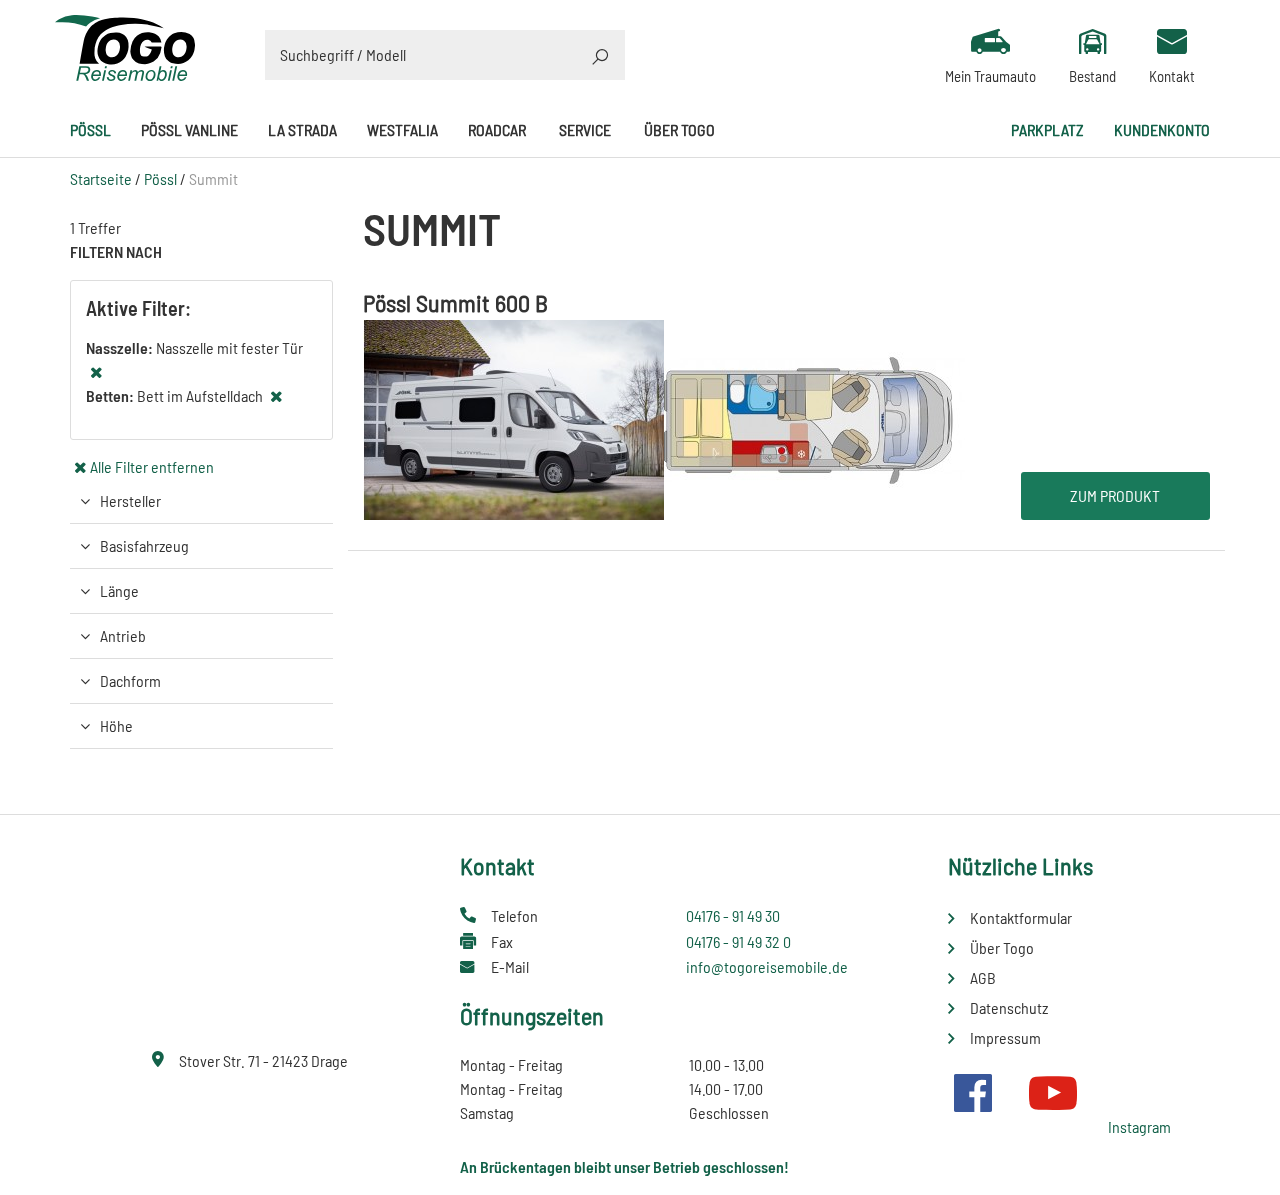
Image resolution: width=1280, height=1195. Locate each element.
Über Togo (679, 129)
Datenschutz (1009, 1007)
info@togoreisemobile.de (767, 966)
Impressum (1005, 1037)
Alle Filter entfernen (152, 466)
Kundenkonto (1162, 129)
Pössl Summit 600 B (455, 302)
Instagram (1139, 1126)
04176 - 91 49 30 (733, 915)
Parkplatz (1047, 129)
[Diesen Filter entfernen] (96, 371)
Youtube (1053, 1093)
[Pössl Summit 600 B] (664, 417)
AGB (983, 977)
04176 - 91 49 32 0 (738, 941)
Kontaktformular (1021, 917)
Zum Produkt (1115, 495)
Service (585, 129)
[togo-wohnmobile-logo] (125, 45)
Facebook (973, 1093)
